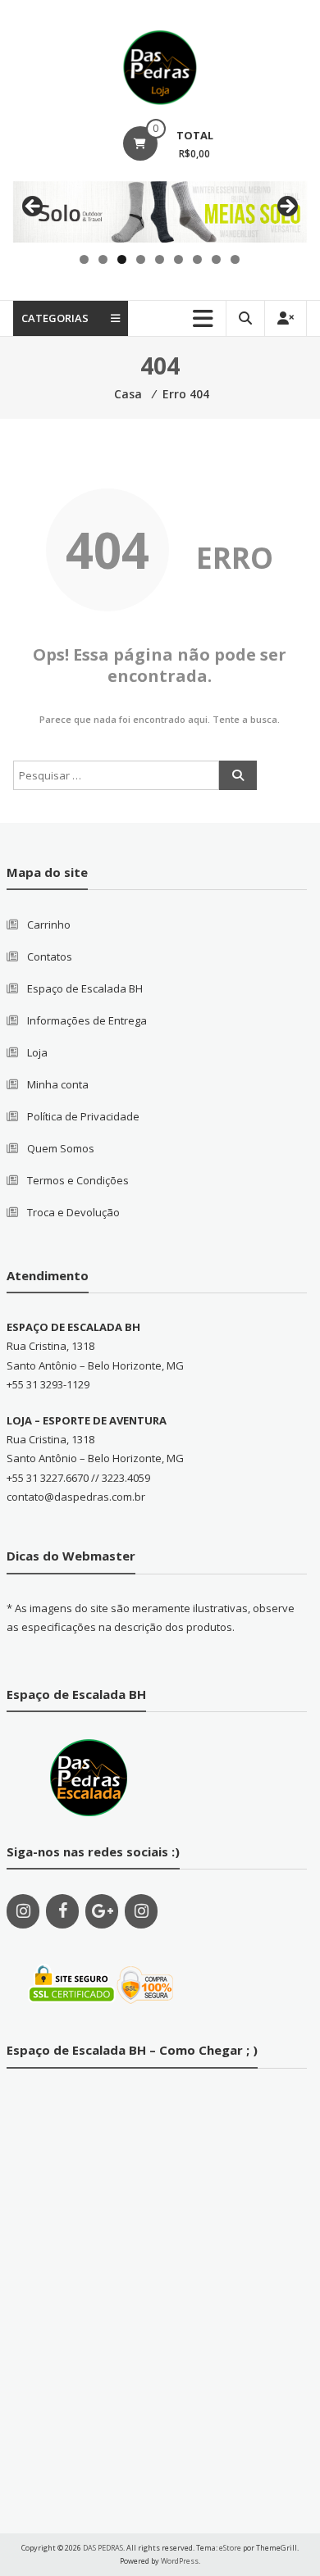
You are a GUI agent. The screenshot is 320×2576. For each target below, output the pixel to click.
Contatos (50, 956)
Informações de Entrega (87, 1020)
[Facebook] (62, 1911)
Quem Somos (61, 1148)
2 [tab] (103, 259)
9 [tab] (235, 259)
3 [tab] (122, 259)
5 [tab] (160, 259)
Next (286, 207)
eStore (230, 2548)
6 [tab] (178, 259)
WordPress (180, 2561)
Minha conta (58, 1084)
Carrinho (49, 925)
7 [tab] (197, 259)
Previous (34, 207)
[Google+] (102, 1911)
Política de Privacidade (83, 1116)
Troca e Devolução (73, 1212)
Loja (37, 1052)
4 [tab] (141, 259)
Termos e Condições (78, 1180)
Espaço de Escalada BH (85, 988)
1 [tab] (84, 259)
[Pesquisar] (238, 775)
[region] (160, 212)
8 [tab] (216, 259)
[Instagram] (23, 1911)
